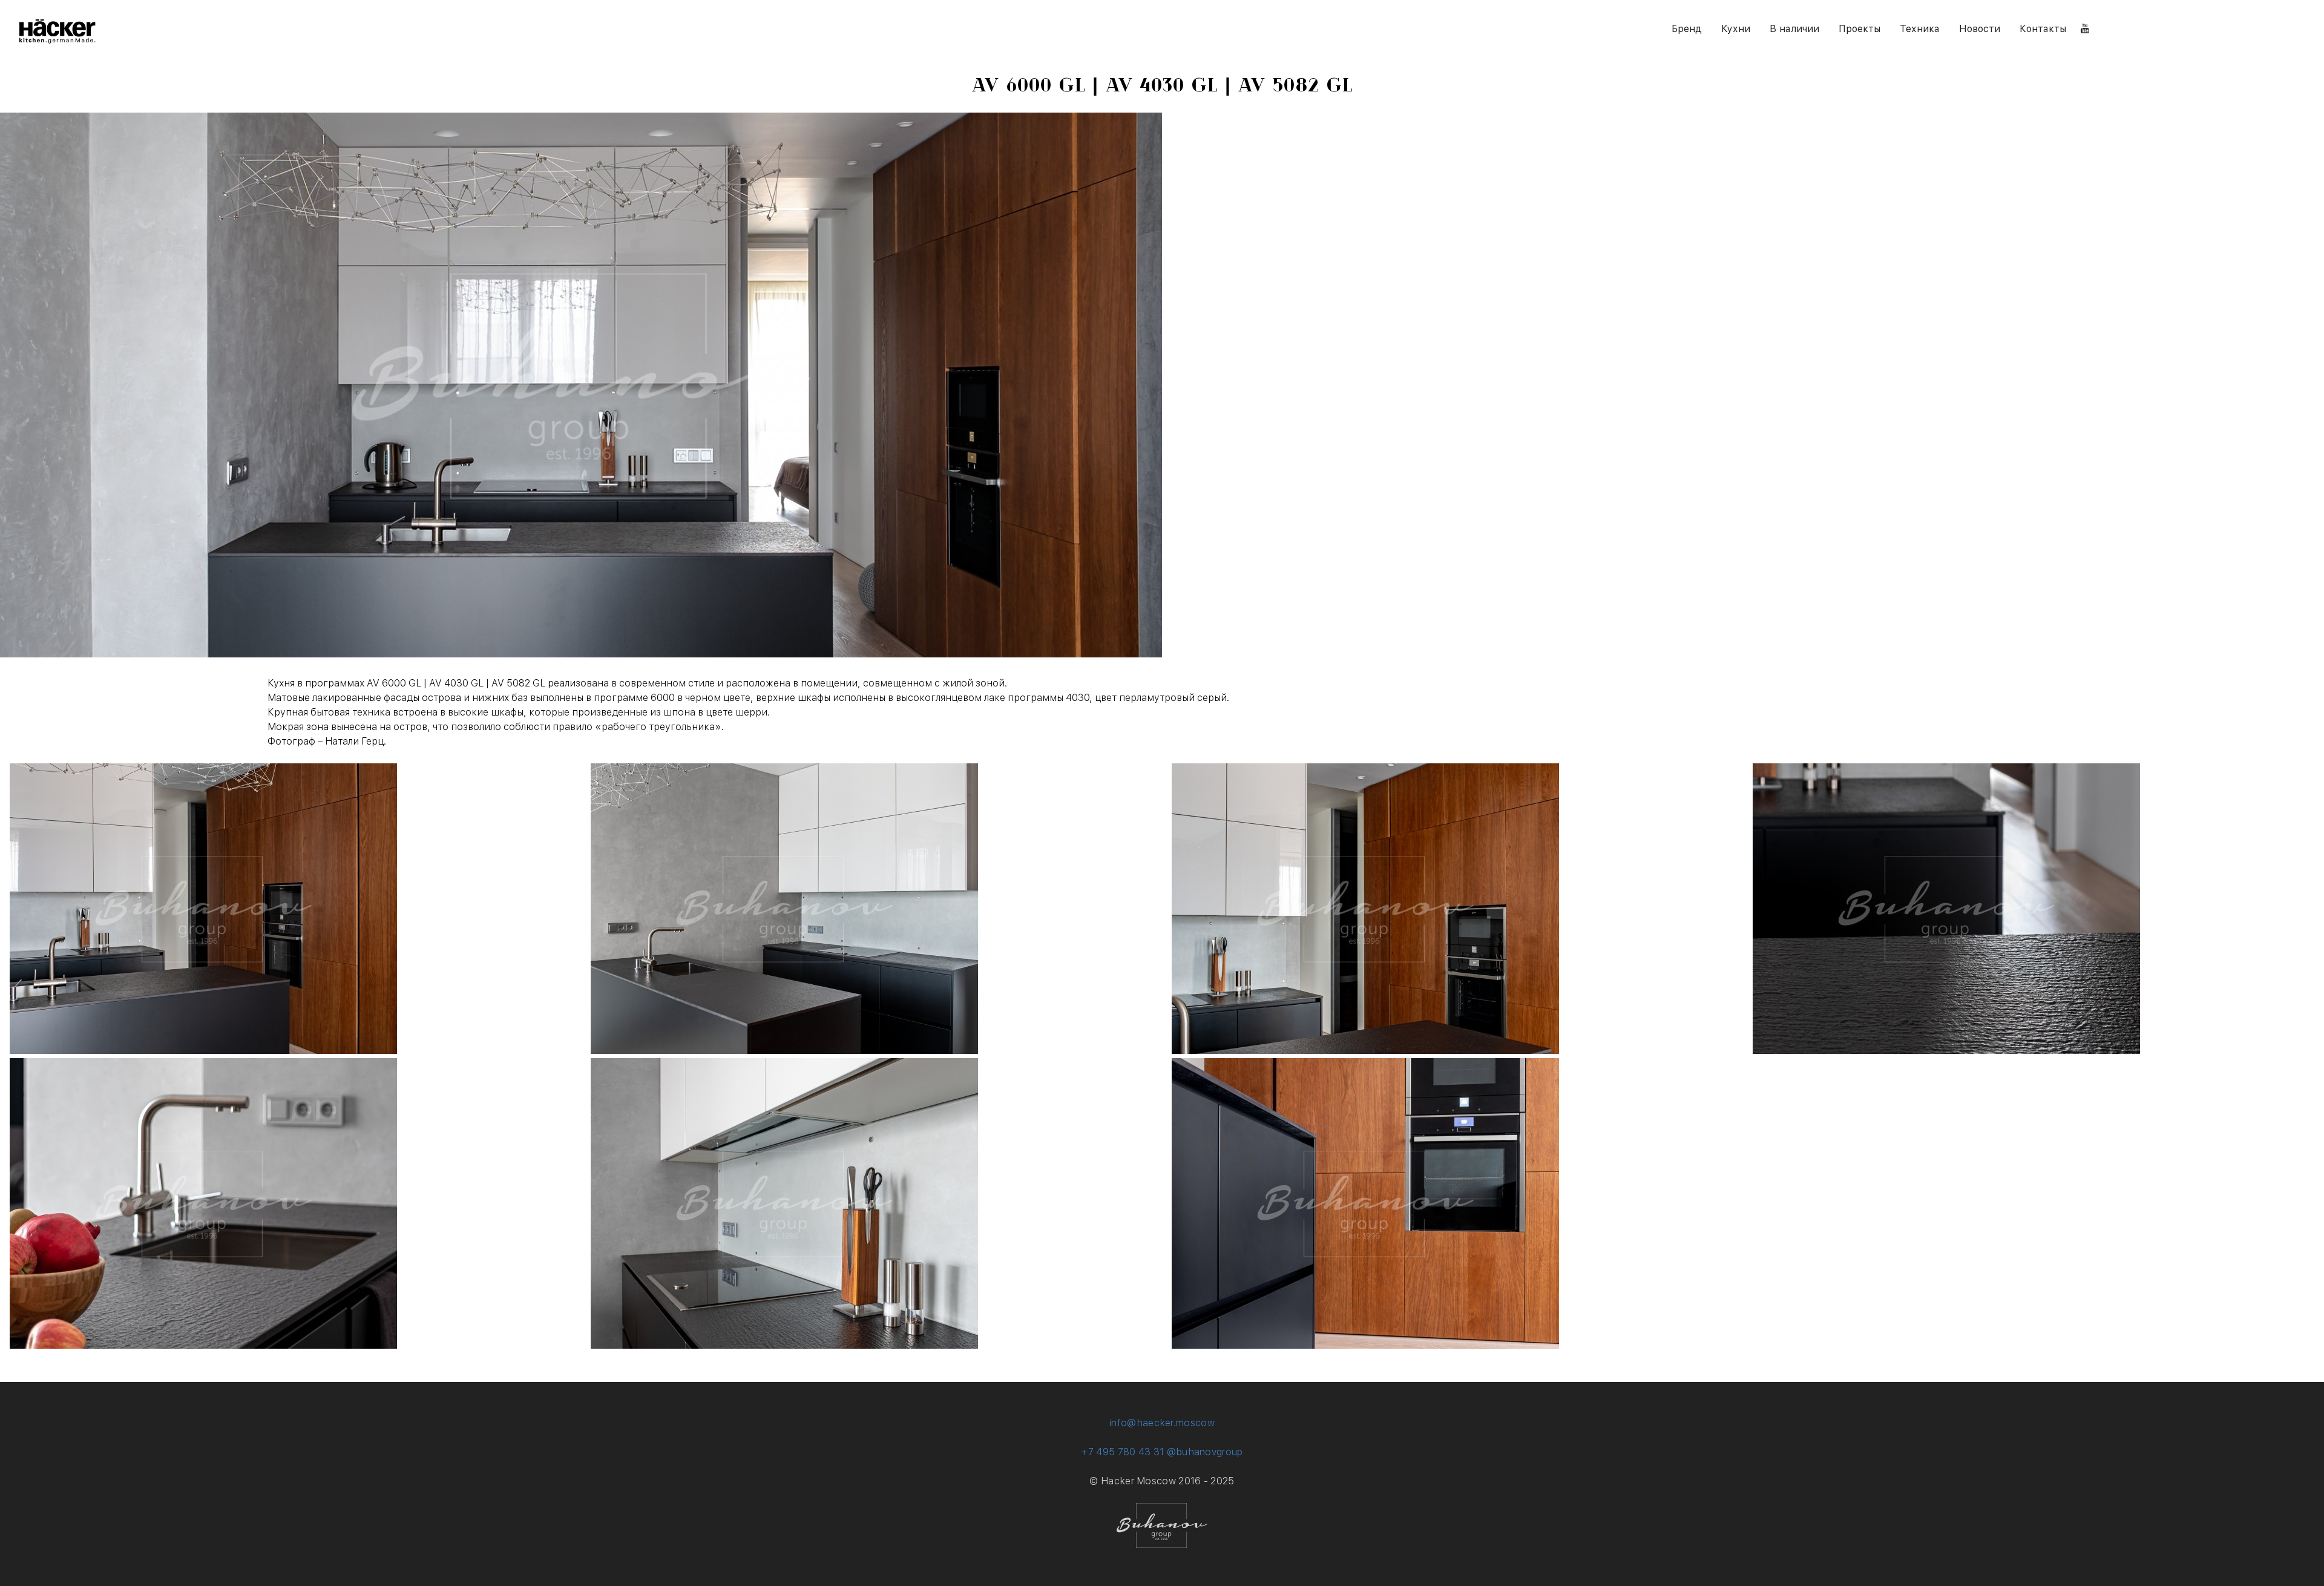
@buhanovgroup (1205, 1452)
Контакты (2043, 29)
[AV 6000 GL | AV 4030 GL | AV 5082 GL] (203, 1051)
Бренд (1687, 29)
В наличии (1794, 29)
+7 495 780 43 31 (1122, 1452)
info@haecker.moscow (1162, 1423)
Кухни (1736, 29)
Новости (1980, 29)
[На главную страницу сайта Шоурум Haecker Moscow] (57, 40)
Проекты (1860, 29)
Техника (1920, 29)
